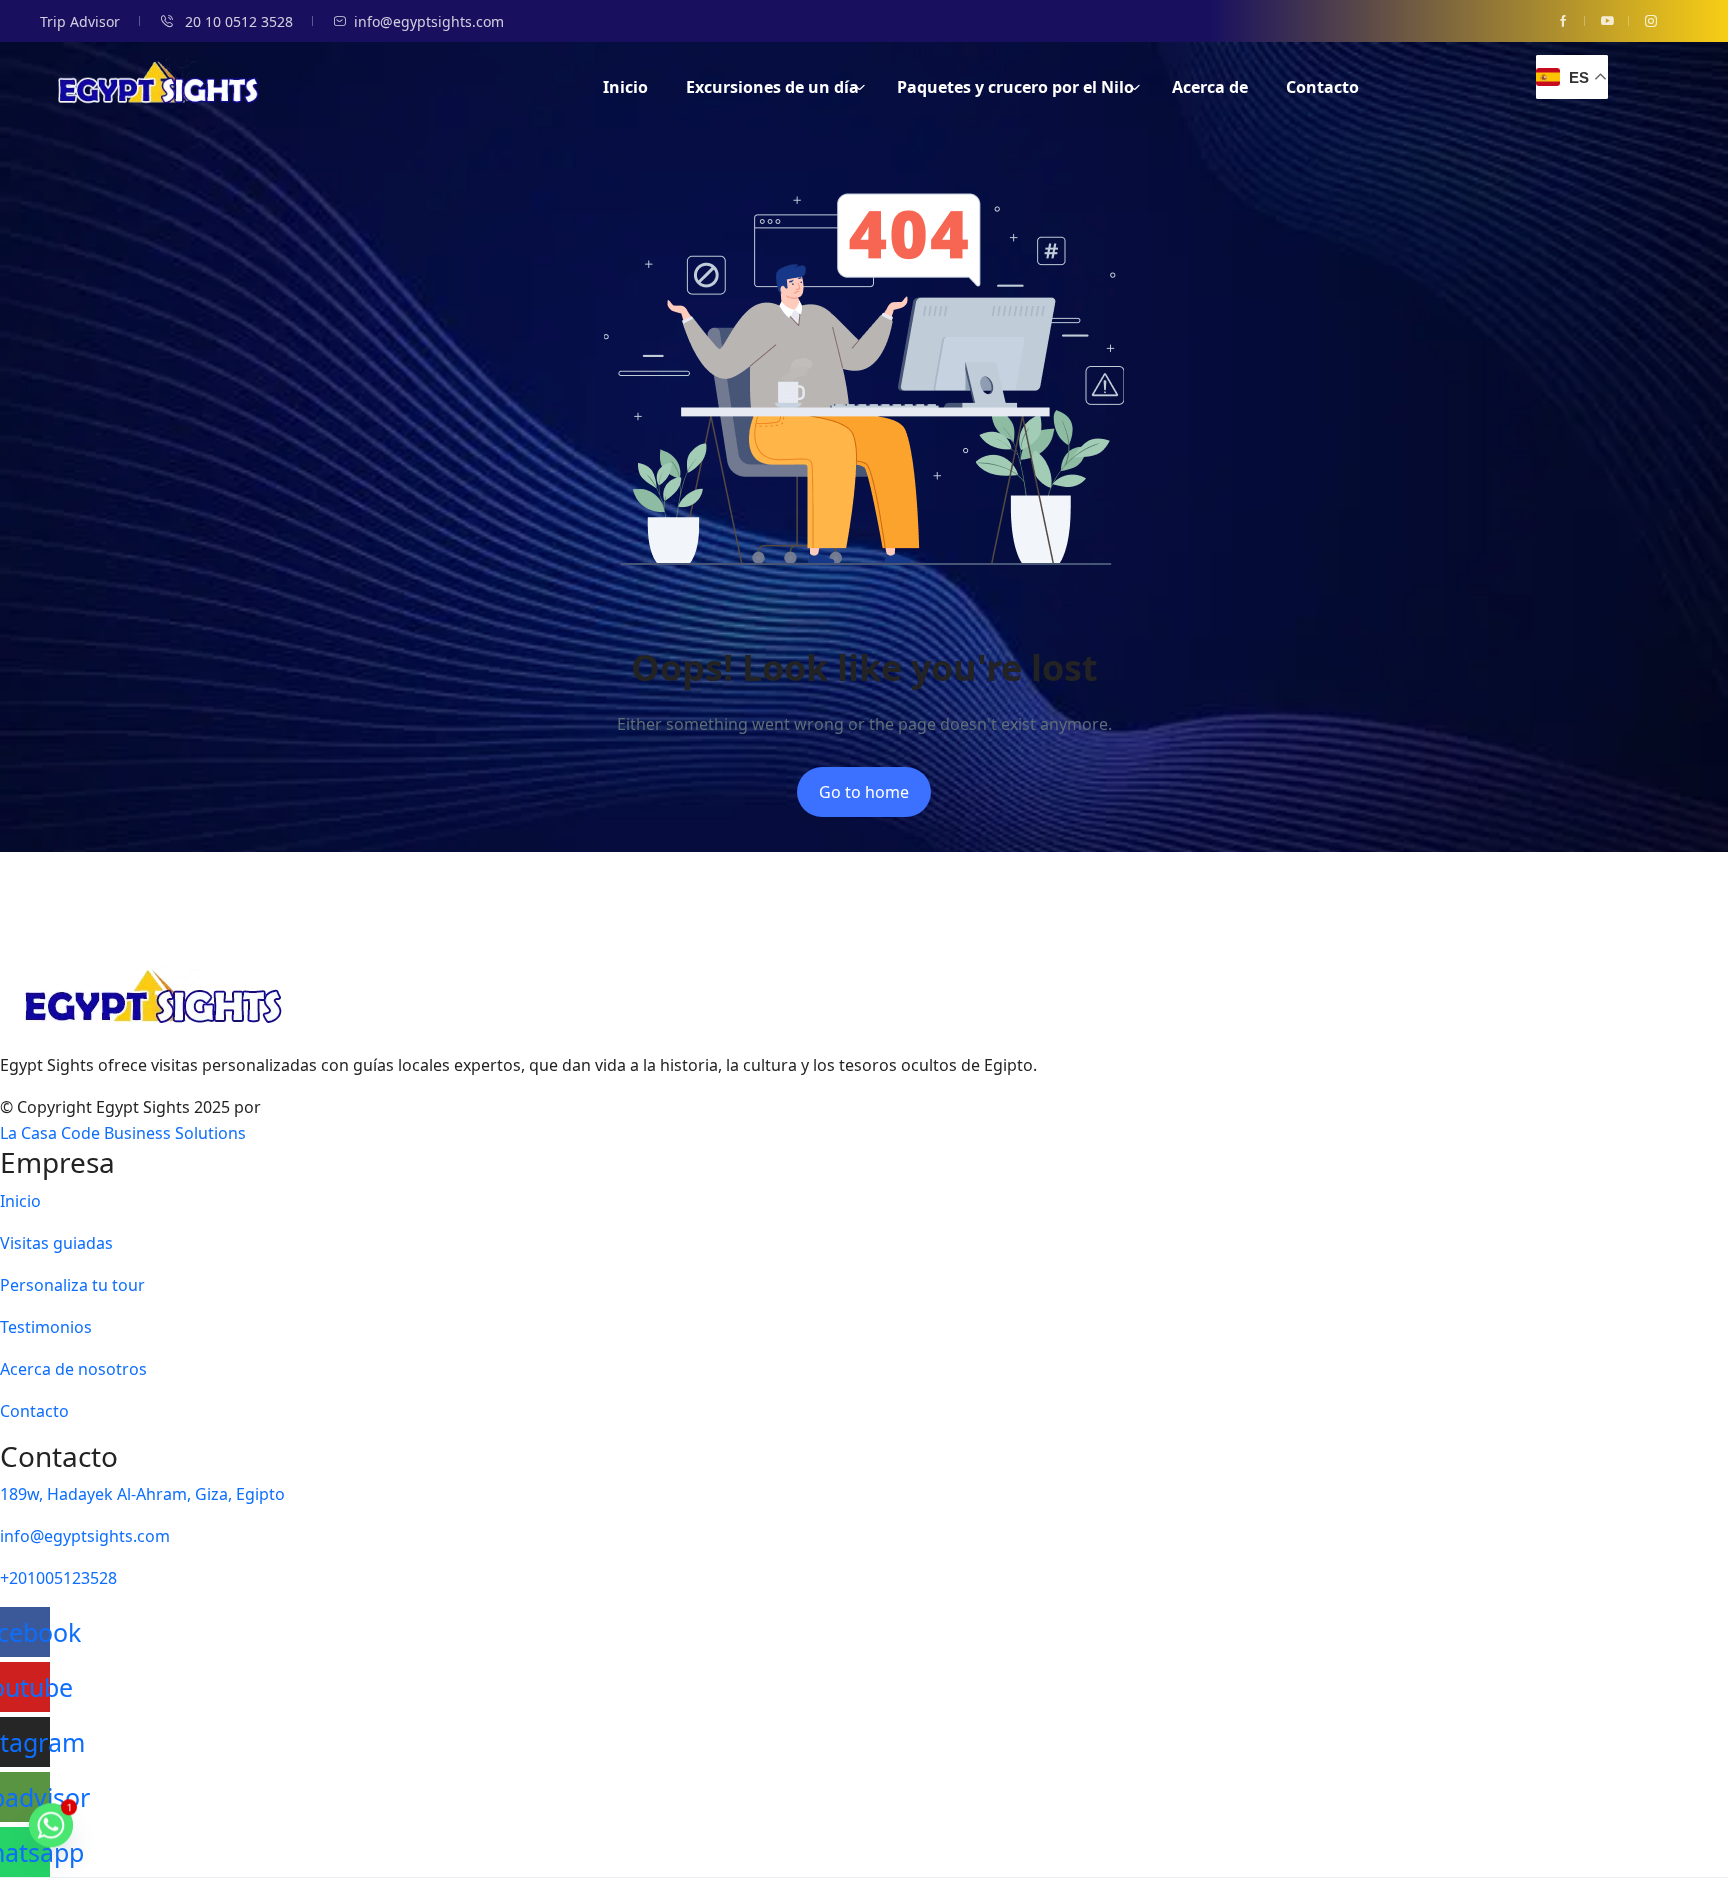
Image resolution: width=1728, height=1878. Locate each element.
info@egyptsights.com (429, 21)
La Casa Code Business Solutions (123, 1133)
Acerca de (1210, 87)
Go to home (864, 792)
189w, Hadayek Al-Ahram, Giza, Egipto (142, 1494)
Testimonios (46, 1327)
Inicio (625, 87)
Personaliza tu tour (72, 1285)
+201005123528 (58, 1578)
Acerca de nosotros (73, 1369)
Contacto (1322, 87)
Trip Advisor (80, 21)
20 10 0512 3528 (237, 21)
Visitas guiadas (56, 1243)
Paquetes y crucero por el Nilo (1015, 87)
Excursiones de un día (772, 87)
